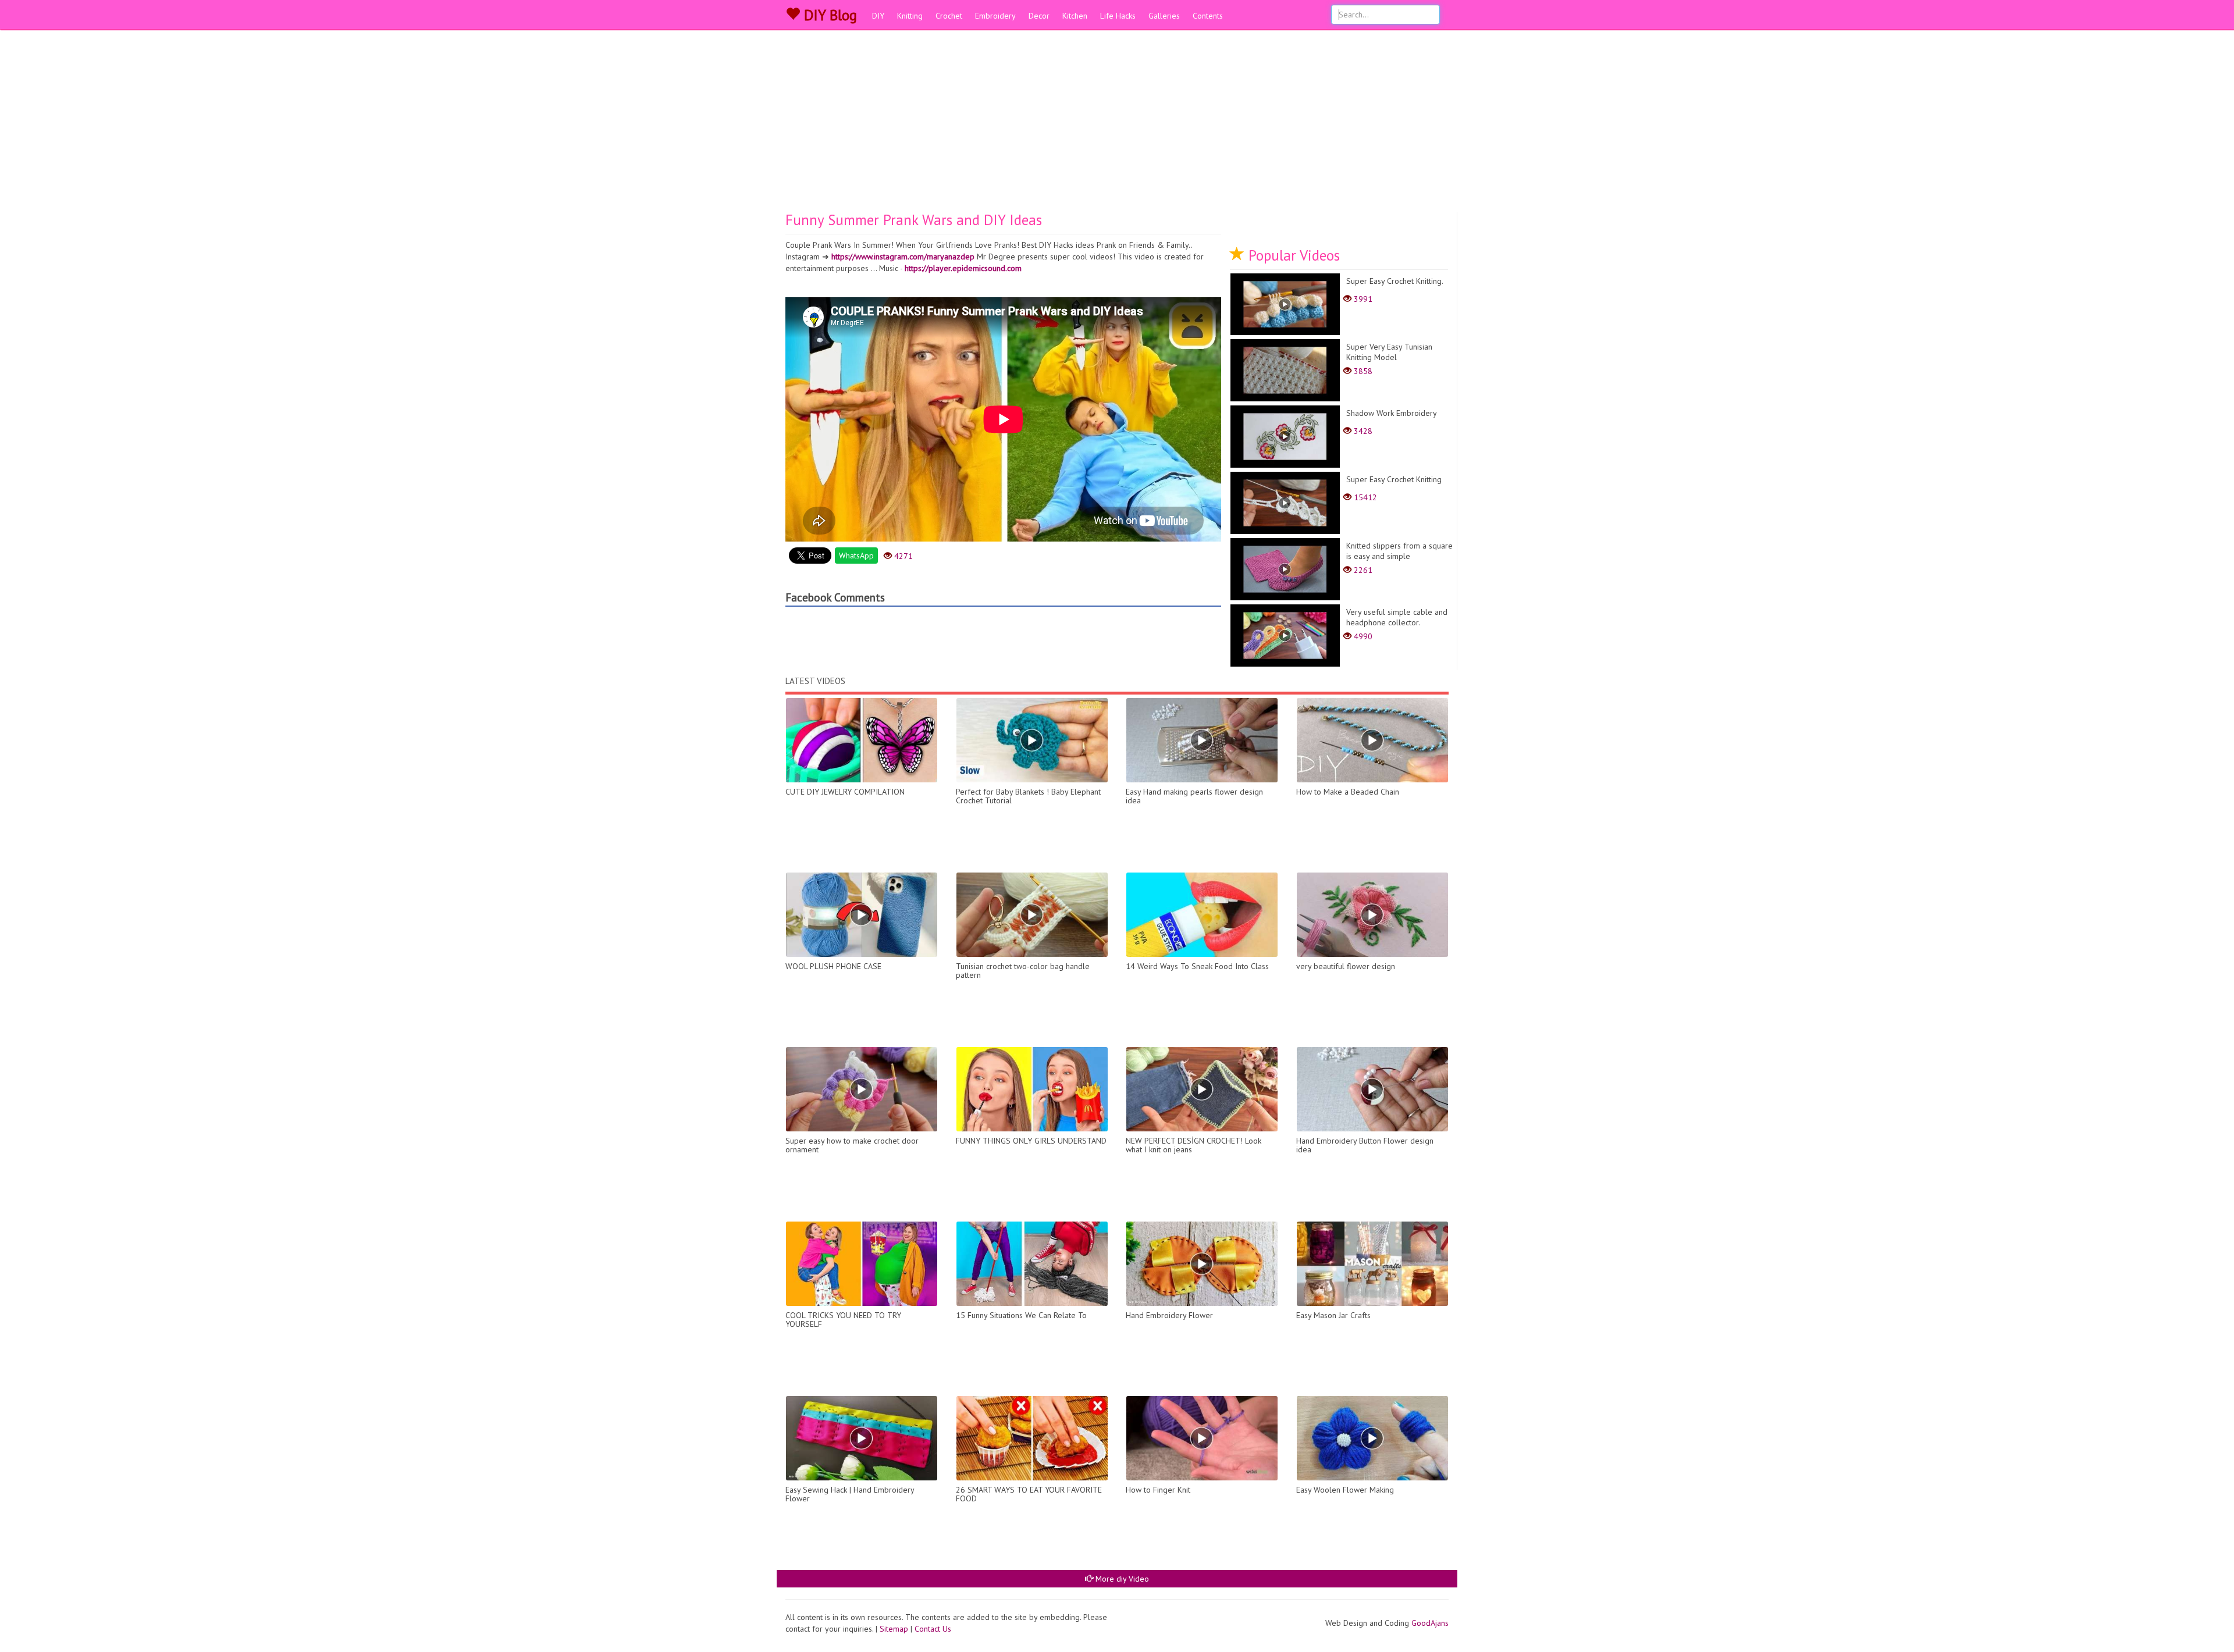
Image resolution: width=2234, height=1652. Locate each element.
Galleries (1164, 16)
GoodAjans (1430, 1623)
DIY (878, 16)
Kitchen (1075, 16)
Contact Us (933, 1629)
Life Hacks (1118, 16)
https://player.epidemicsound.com (963, 268)
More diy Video (1121, 1579)
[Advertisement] (1117, 125)
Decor (1039, 16)
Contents (1208, 16)
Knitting (910, 16)
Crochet (949, 16)
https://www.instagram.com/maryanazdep (903, 257)
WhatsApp (856, 556)
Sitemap (894, 1629)
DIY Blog (828, 15)
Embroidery (995, 16)
